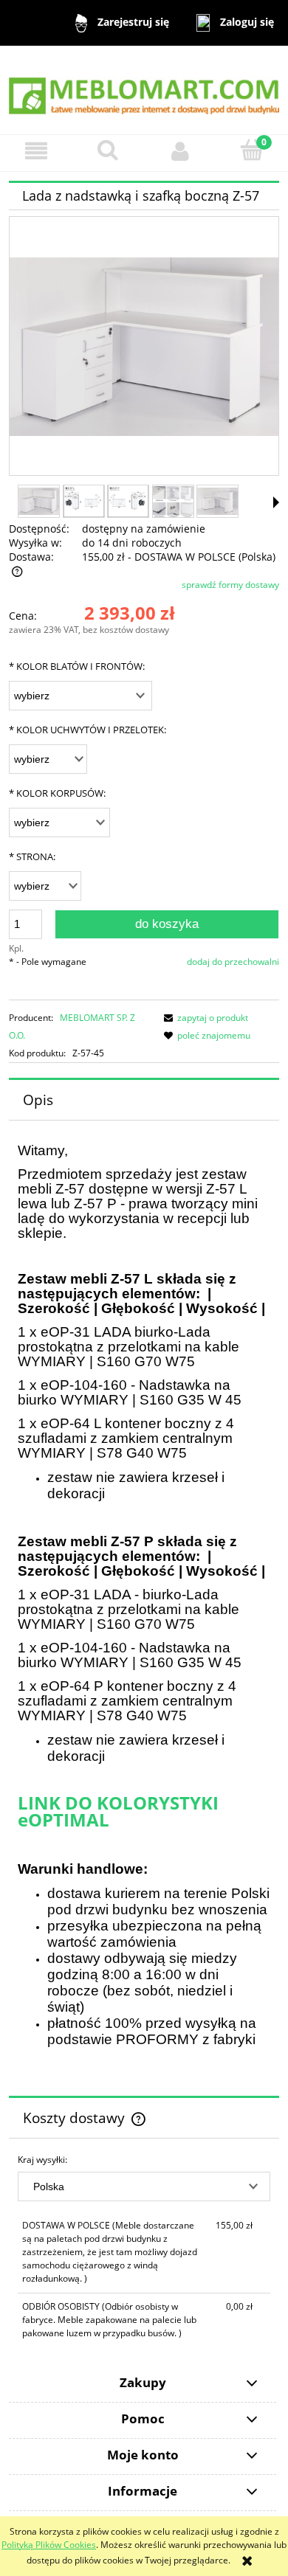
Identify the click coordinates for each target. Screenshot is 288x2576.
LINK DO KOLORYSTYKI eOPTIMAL (118, 1811)
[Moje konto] (180, 151)
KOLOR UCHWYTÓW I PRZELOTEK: (88, 730)
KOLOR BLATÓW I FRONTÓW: (77, 666)
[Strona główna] (144, 89)
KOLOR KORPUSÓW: (57, 793)
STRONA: (32, 856)
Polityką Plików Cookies (49, 2545)
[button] (36, 151)
